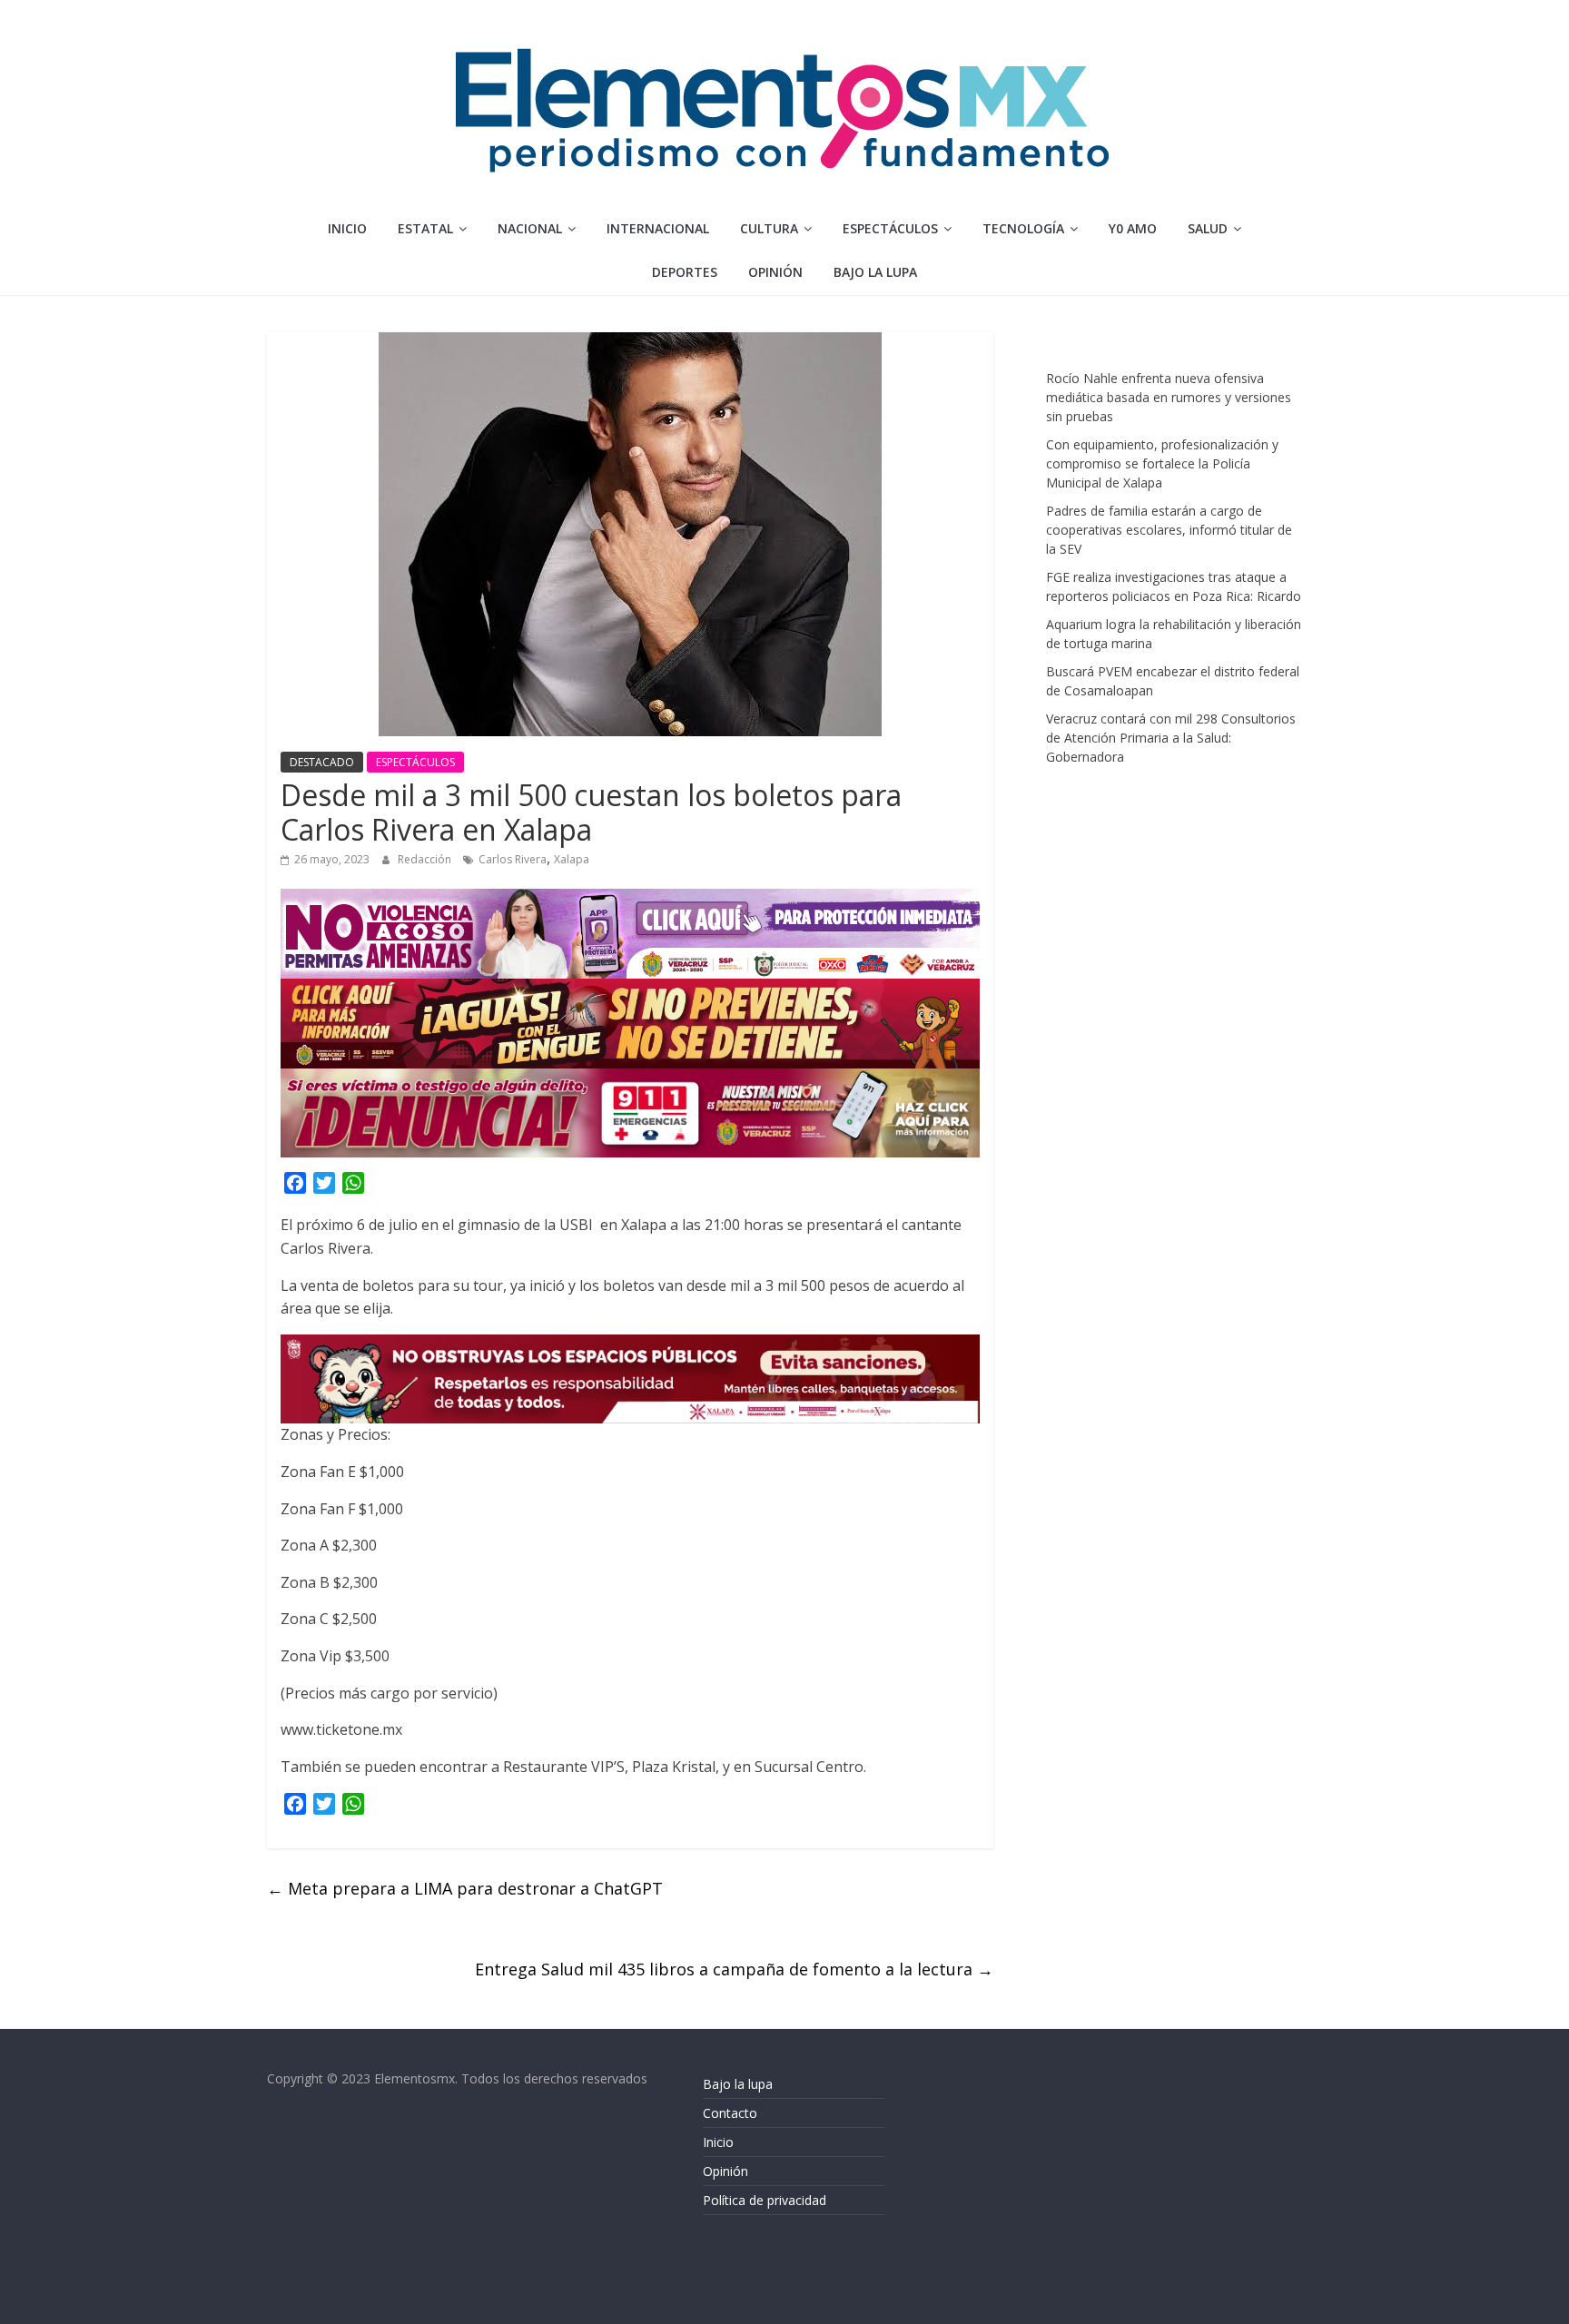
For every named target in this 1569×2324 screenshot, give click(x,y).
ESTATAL (425, 228)
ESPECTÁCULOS (890, 228)
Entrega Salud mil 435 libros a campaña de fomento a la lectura (734, 1969)
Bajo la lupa (875, 272)
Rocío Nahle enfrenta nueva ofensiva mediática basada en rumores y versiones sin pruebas (1169, 397)
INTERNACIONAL (658, 228)
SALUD (1208, 228)
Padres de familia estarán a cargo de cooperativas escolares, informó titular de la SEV (1169, 530)
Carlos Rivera (513, 859)
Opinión (725, 2171)
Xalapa (572, 859)
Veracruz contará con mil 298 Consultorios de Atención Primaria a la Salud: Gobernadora (1171, 738)
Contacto (730, 2113)
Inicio (347, 228)
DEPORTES (685, 272)
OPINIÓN (775, 272)
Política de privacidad (765, 2200)
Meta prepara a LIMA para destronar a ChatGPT (465, 1888)
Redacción (426, 859)
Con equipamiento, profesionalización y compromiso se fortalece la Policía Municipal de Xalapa (1162, 463)
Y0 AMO (1133, 228)
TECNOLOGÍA (1023, 228)
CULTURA (769, 228)
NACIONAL (530, 228)
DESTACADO (322, 762)
